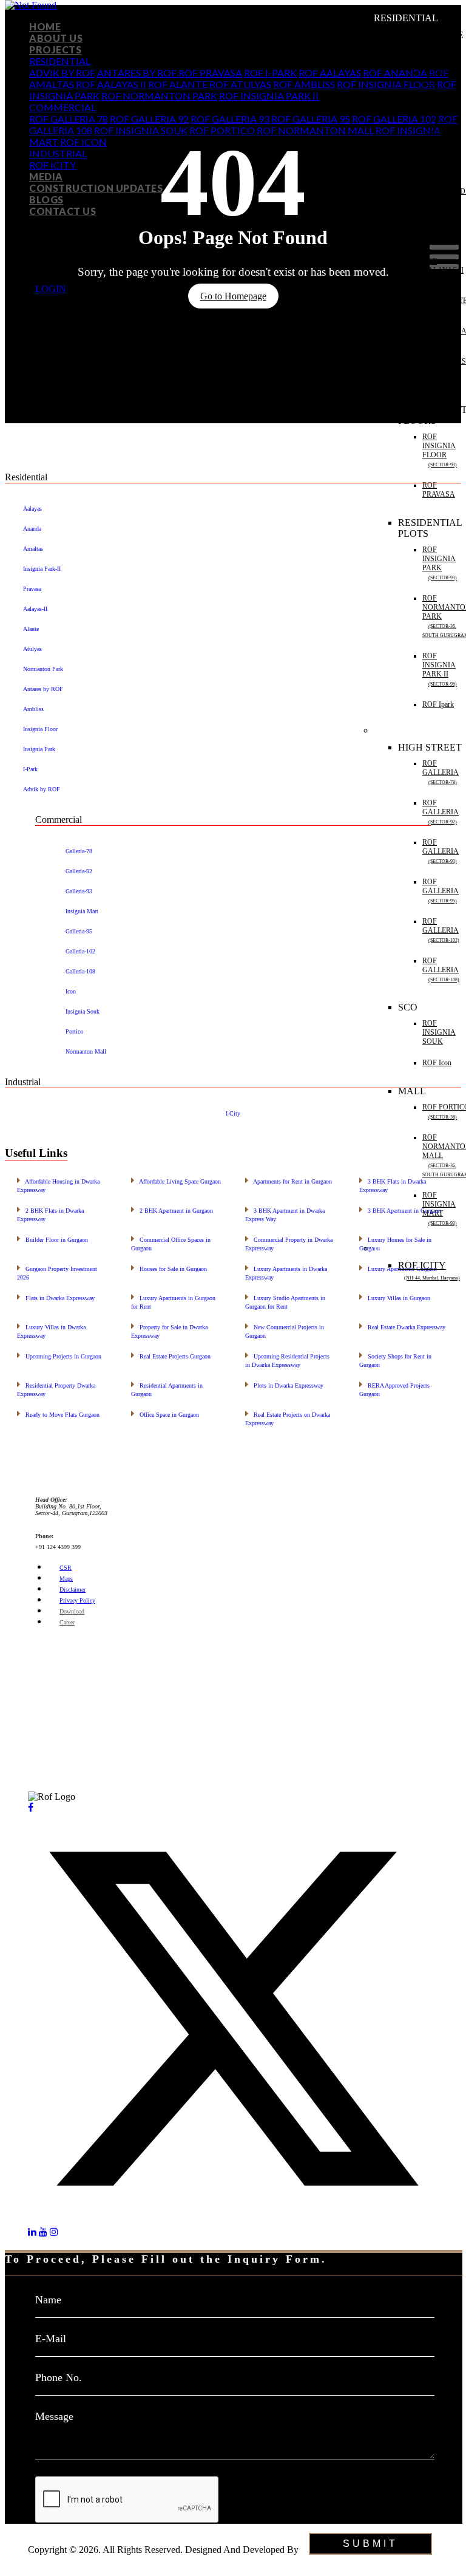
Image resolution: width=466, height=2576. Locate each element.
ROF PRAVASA (210, 73)
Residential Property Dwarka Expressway (56, 1389)
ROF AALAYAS (441, 161)
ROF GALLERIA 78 (69, 119)
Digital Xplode (56, 2561)
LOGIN (51, 289)
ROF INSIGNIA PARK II (269, 96)
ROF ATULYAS (240, 84)
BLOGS (46, 199)
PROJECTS (55, 49)
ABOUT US (56, 38)
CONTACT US (62, 211)
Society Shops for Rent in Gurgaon (395, 1359)
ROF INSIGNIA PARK (440, 563)
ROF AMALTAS (440, 230)
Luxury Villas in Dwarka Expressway (51, 1330)
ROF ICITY (52, 165)
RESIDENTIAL (60, 61)
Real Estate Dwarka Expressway (402, 1326)
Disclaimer (73, 1590)
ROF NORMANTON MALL (315, 130)
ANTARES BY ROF (138, 73)
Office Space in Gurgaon (165, 1413)
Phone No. (59, 2377)
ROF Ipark (438, 704)
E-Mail (51, 2339)
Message (54, 2416)
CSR (66, 1568)
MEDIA (46, 176)
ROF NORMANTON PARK (159, 96)
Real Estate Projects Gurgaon (171, 1355)
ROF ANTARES (439, 121)
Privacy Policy (77, 1600)
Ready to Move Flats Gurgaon (58, 1413)
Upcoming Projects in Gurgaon (59, 1355)
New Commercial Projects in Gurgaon (285, 1330)
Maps (66, 1579)
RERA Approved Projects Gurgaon (394, 1389)
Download (72, 1611)
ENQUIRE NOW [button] (40, 2529)
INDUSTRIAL (58, 153)
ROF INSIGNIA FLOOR (440, 450)
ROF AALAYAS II (111, 84)
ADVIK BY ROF (62, 73)
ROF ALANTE (178, 84)
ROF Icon (437, 1063)
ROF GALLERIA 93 (230, 119)
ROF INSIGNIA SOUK (141, 130)
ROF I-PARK (270, 73)
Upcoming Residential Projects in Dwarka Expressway (287, 1359)
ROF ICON (83, 142)
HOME (45, 26)
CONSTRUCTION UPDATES (96, 188)
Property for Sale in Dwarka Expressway (169, 1330)
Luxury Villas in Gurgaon (395, 1297)
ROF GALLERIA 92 (149, 119)
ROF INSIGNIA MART (440, 1208)
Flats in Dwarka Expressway (56, 1297)
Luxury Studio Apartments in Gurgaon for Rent (285, 1301)
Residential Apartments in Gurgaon (167, 1389)
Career (67, 1622)
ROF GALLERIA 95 (311, 119)
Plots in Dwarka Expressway (284, 1384)
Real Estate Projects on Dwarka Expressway (288, 1418)
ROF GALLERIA (441, 772)
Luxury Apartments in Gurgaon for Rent (173, 1301)
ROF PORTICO (222, 130)
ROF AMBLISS (304, 84)
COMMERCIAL (62, 107)
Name (48, 2300)
